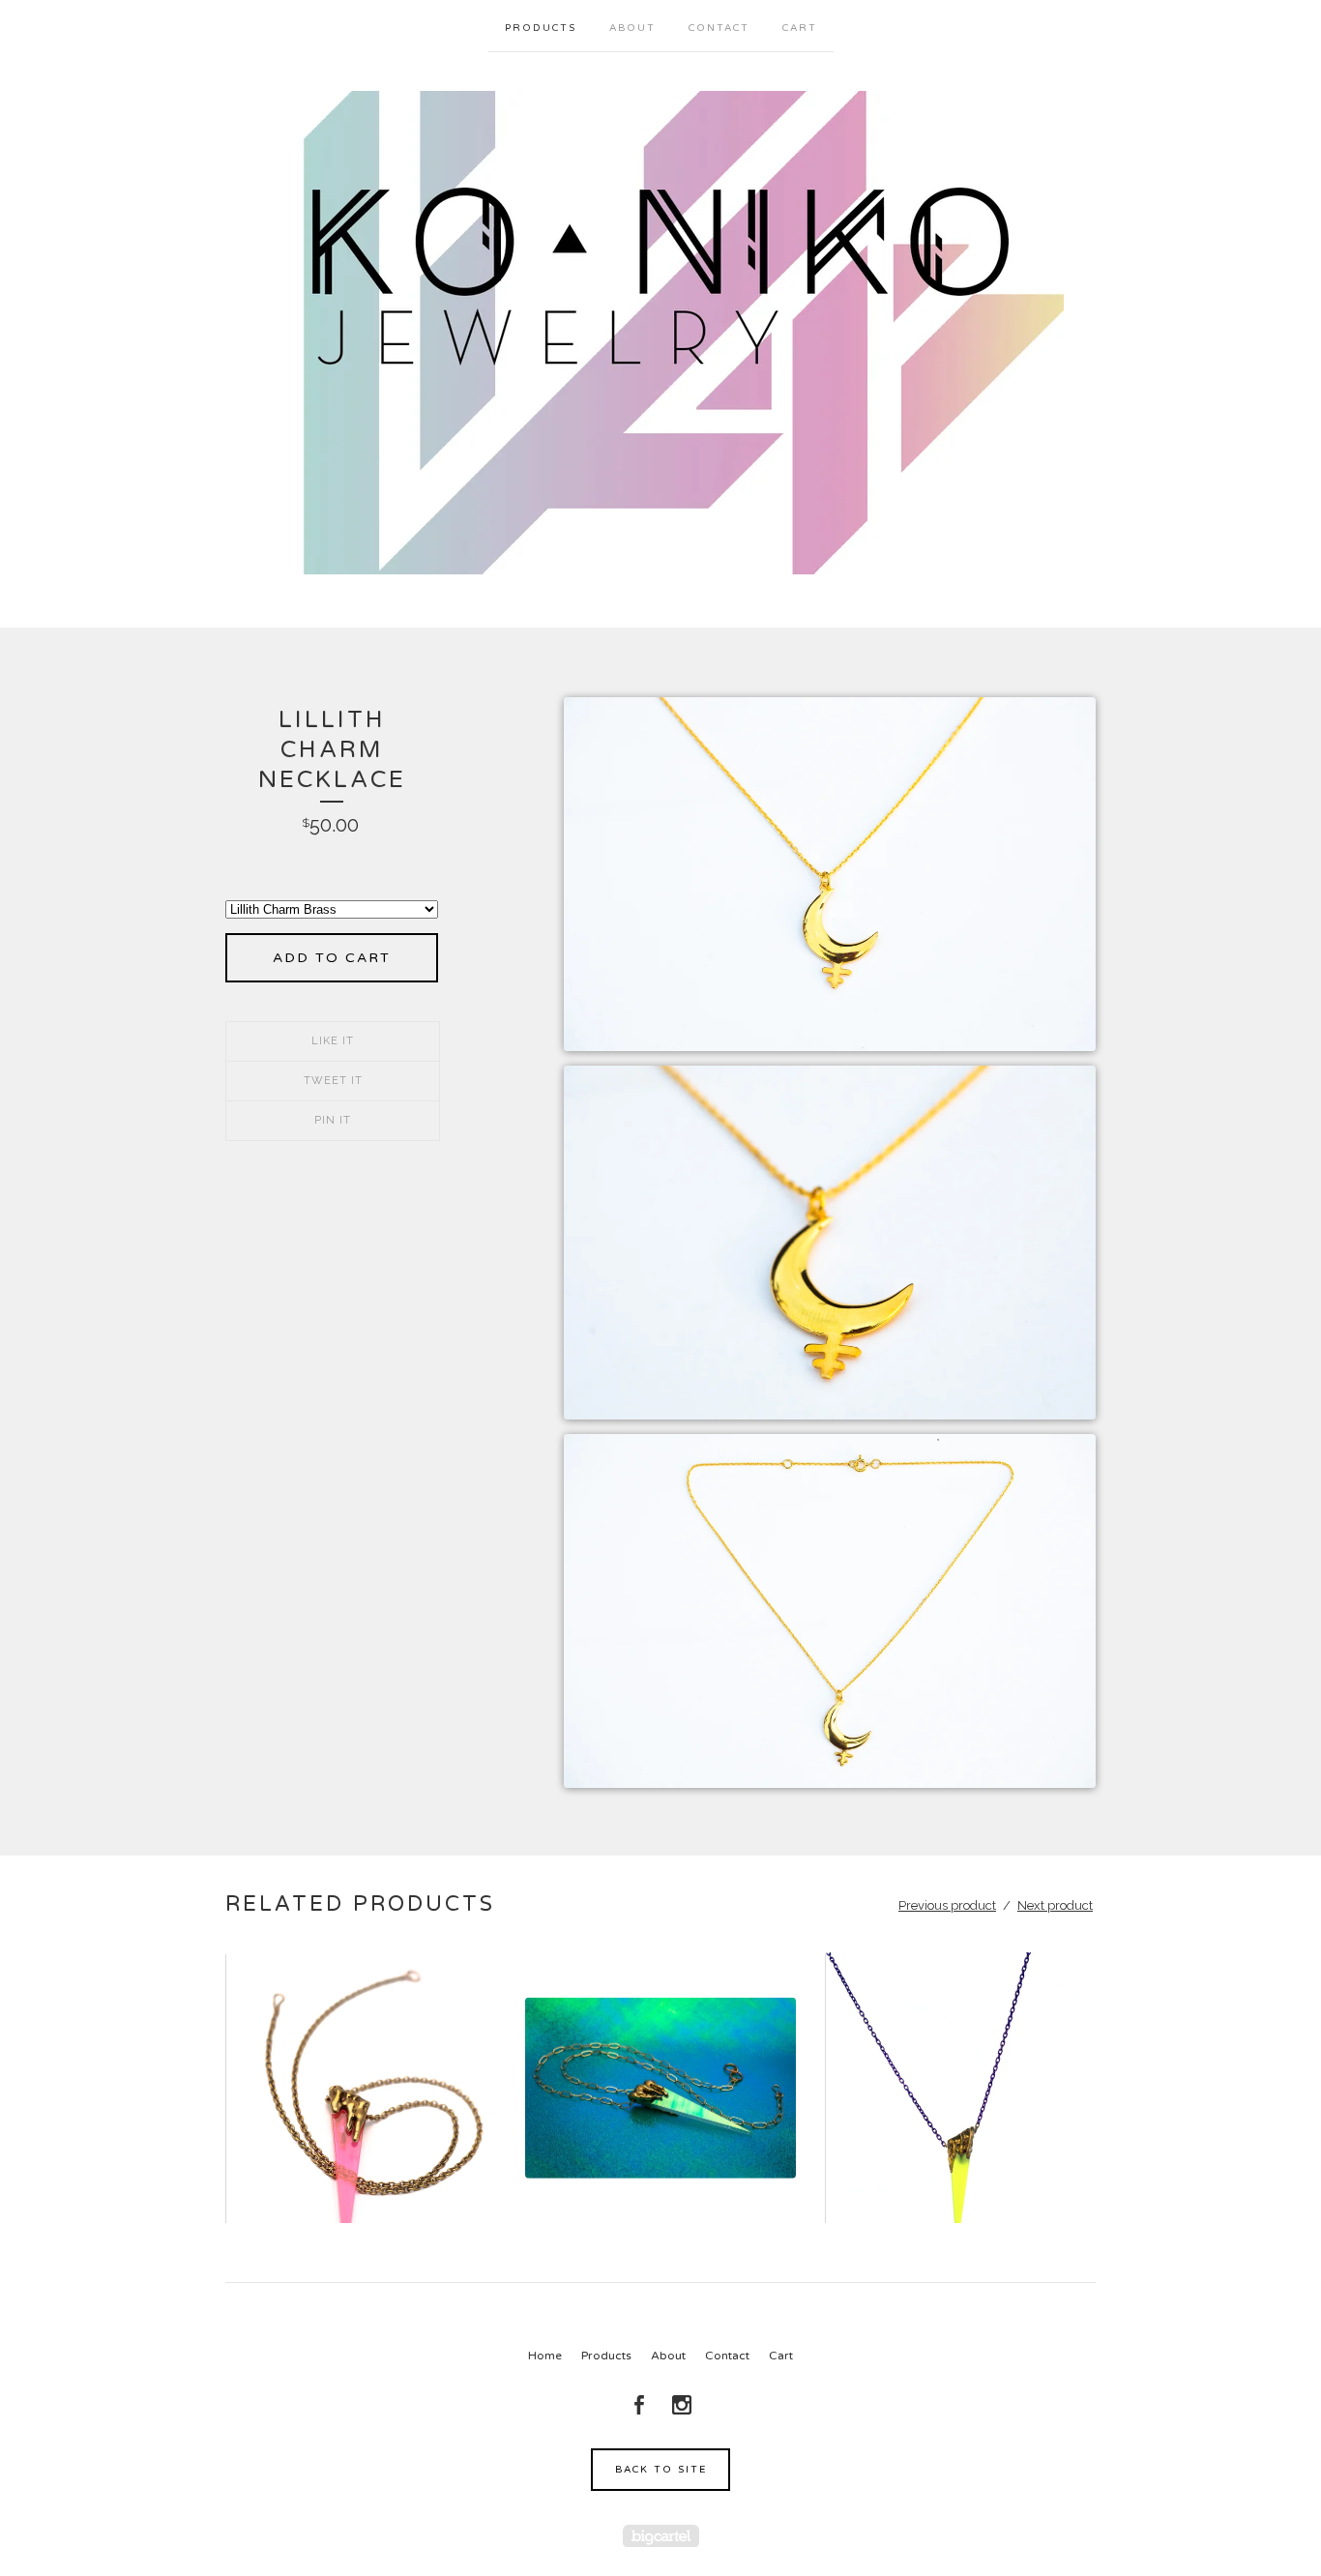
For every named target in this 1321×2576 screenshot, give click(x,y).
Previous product (947, 1905)
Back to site (661, 2470)
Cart (800, 28)
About (632, 28)
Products (541, 28)
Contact (719, 28)
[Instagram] (682, 2405)
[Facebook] (639, 2405)
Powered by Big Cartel (661, 2536)
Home (545, 2356)
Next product (1055, 1905)
